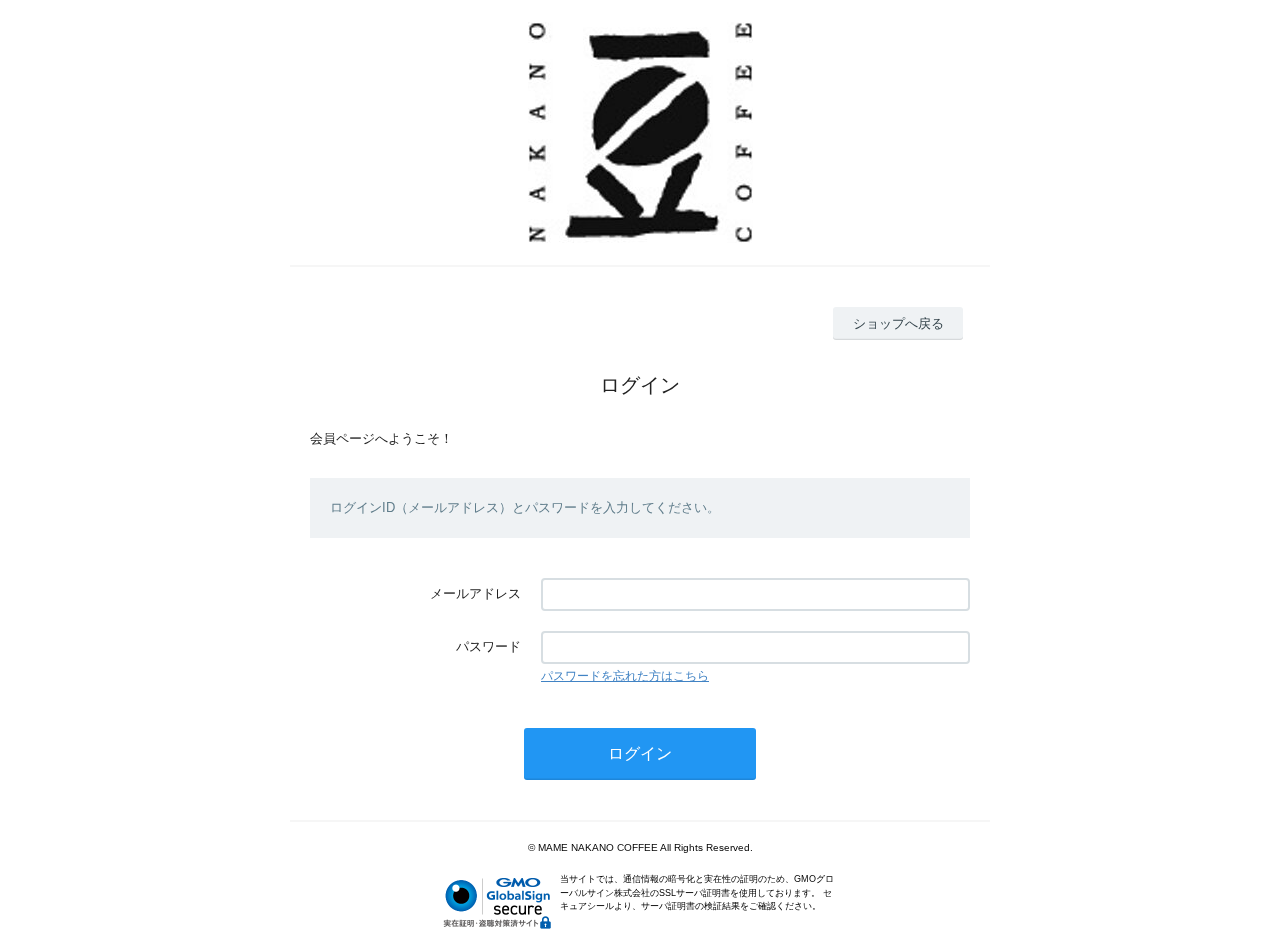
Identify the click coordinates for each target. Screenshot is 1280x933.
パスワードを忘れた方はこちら (625, 676)
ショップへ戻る (898, 323)
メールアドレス (475, 593)
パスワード (488, 646)
